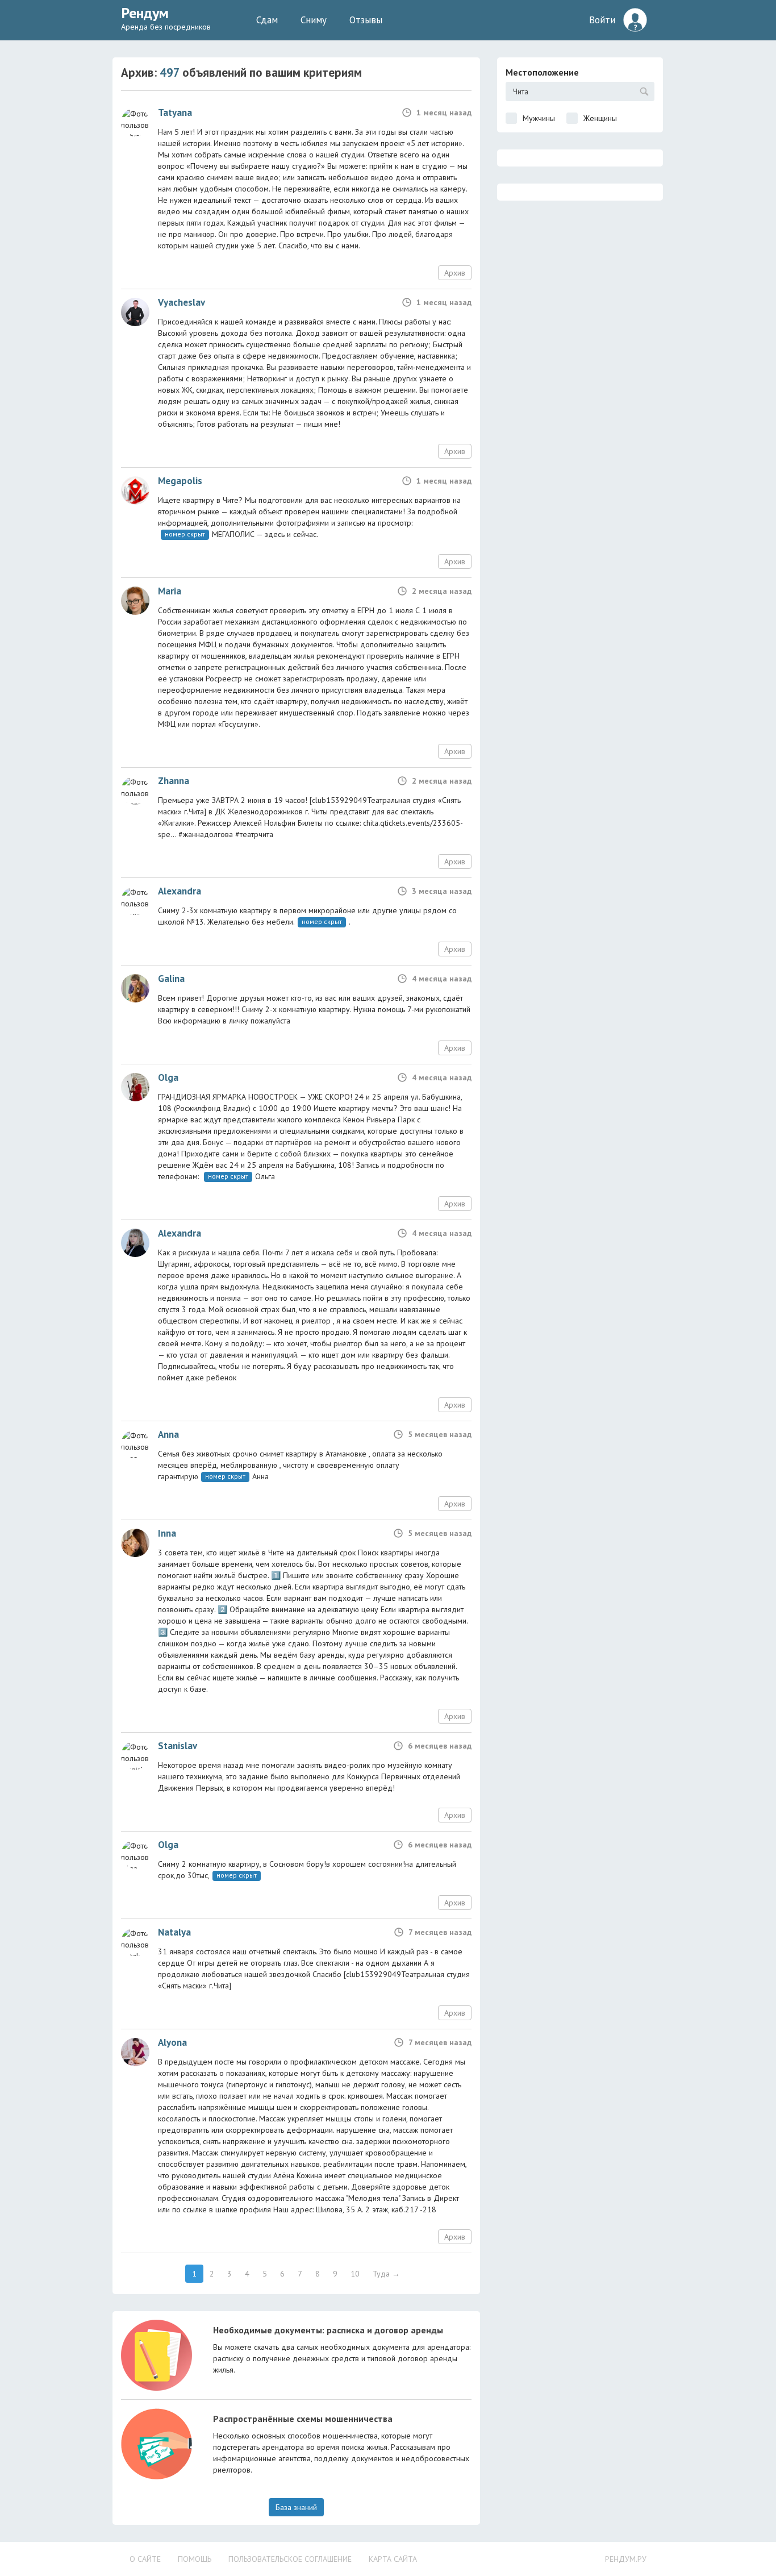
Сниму (314, 20)
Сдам (267, 20)
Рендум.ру (626, 2559)
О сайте (145, 2559)
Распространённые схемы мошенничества (303, 2419)
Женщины (600, 118)
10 (355, 2274)
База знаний (296, 2507)
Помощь (195, 2559)
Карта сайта (393, 2559)
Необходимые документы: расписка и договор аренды (328, 2330)
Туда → (386, 2274)
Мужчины (539, 118)
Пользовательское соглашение (290, 2559)
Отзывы (366, 20)
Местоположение (542, 72)
